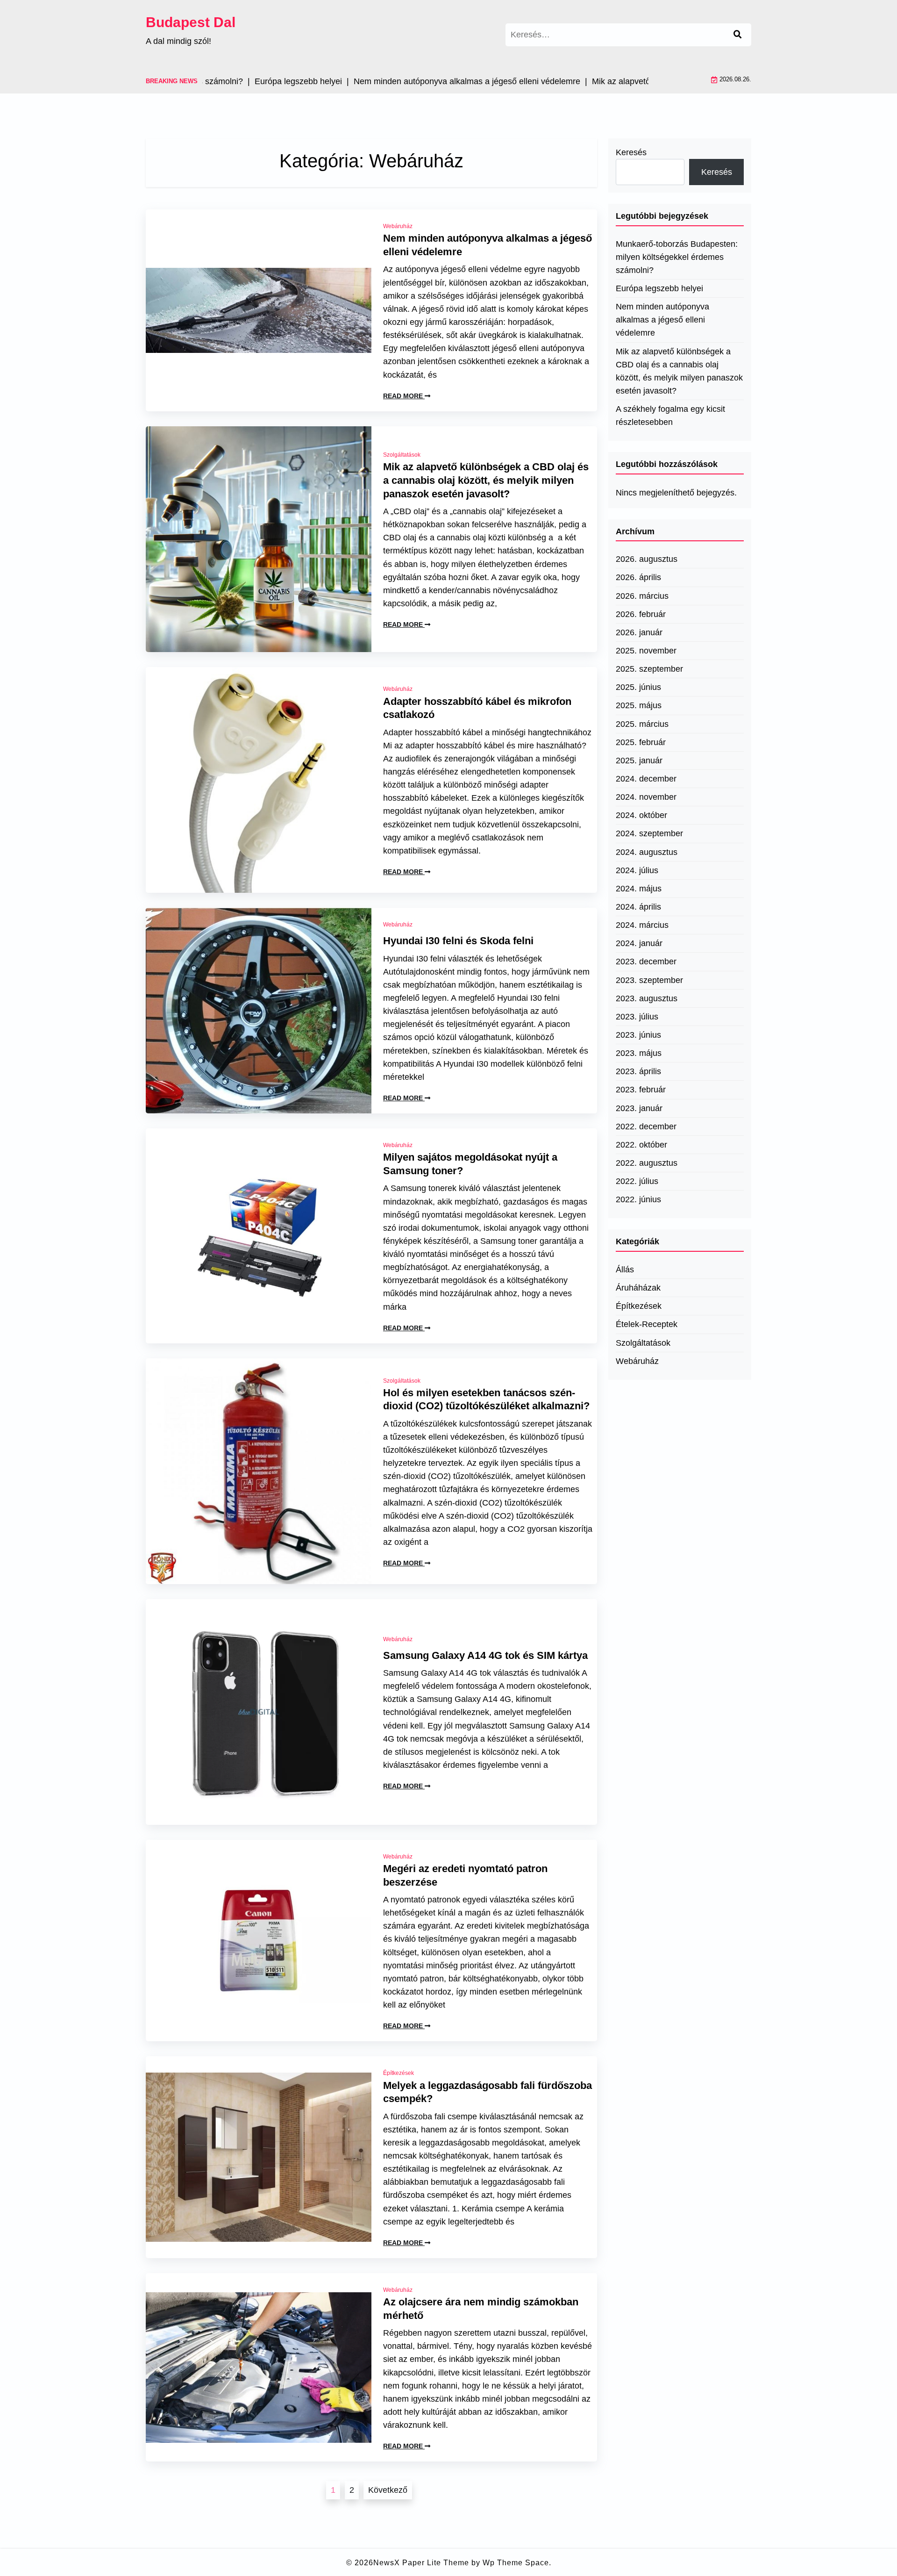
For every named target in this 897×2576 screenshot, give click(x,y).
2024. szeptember (649, 833)
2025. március (642, 724)
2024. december (646, 779)
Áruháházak (638, 1288)
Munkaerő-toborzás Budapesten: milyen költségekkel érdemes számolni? (677, 257)
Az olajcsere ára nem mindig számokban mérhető (481, 2309)
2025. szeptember (649, 669)
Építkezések (399, 2073)
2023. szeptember (649, 980)
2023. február (641, 1090)
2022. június (638, 1199)
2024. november (646, 797)
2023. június (638, 1035)
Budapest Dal (191, 22)
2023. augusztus (647, 998)
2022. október (641, 1145)
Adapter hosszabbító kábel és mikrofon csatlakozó (477, 708)
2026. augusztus (647, 559)
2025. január (639, 761)
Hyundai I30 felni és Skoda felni (458, 941)
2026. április (638, 577)
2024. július (637, 870)
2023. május (639, 1053)
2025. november (646, 651)
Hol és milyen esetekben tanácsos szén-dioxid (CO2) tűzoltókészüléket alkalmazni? (486, 1399)
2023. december (646, 962)
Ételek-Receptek (647, 1324)
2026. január (639, 632)
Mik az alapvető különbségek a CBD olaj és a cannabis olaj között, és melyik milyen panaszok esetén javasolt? (486, 480)
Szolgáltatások (402, 455)
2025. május (639, 705)
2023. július (637, 1017)
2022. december (646, 1127)
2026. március (642, 596)
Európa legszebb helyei (659, 288)
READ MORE (404, 396)
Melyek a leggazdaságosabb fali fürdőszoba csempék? (488, 2092)
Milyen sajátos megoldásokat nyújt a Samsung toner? (470, 1164)
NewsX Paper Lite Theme (421, 2563)
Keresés (631, 152)
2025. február (641, 742)
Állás (625, 1270)
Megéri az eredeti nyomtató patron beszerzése (465, 1875)
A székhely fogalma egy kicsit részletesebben (670, 416)
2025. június (638, 687)
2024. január (639, 943)
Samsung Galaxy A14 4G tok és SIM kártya (485, 1655)
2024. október (641, 815)
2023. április (638, 1071)
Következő (388, 2490)
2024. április (638, 907)
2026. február (641, 614)
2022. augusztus (647, 1163)
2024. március (642, 925)
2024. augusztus (647, 852)
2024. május (639, 889)
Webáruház (398, 226)
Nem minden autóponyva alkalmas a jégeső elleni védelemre (488, 245)
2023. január (639, 1108)
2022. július (637, 1181)
